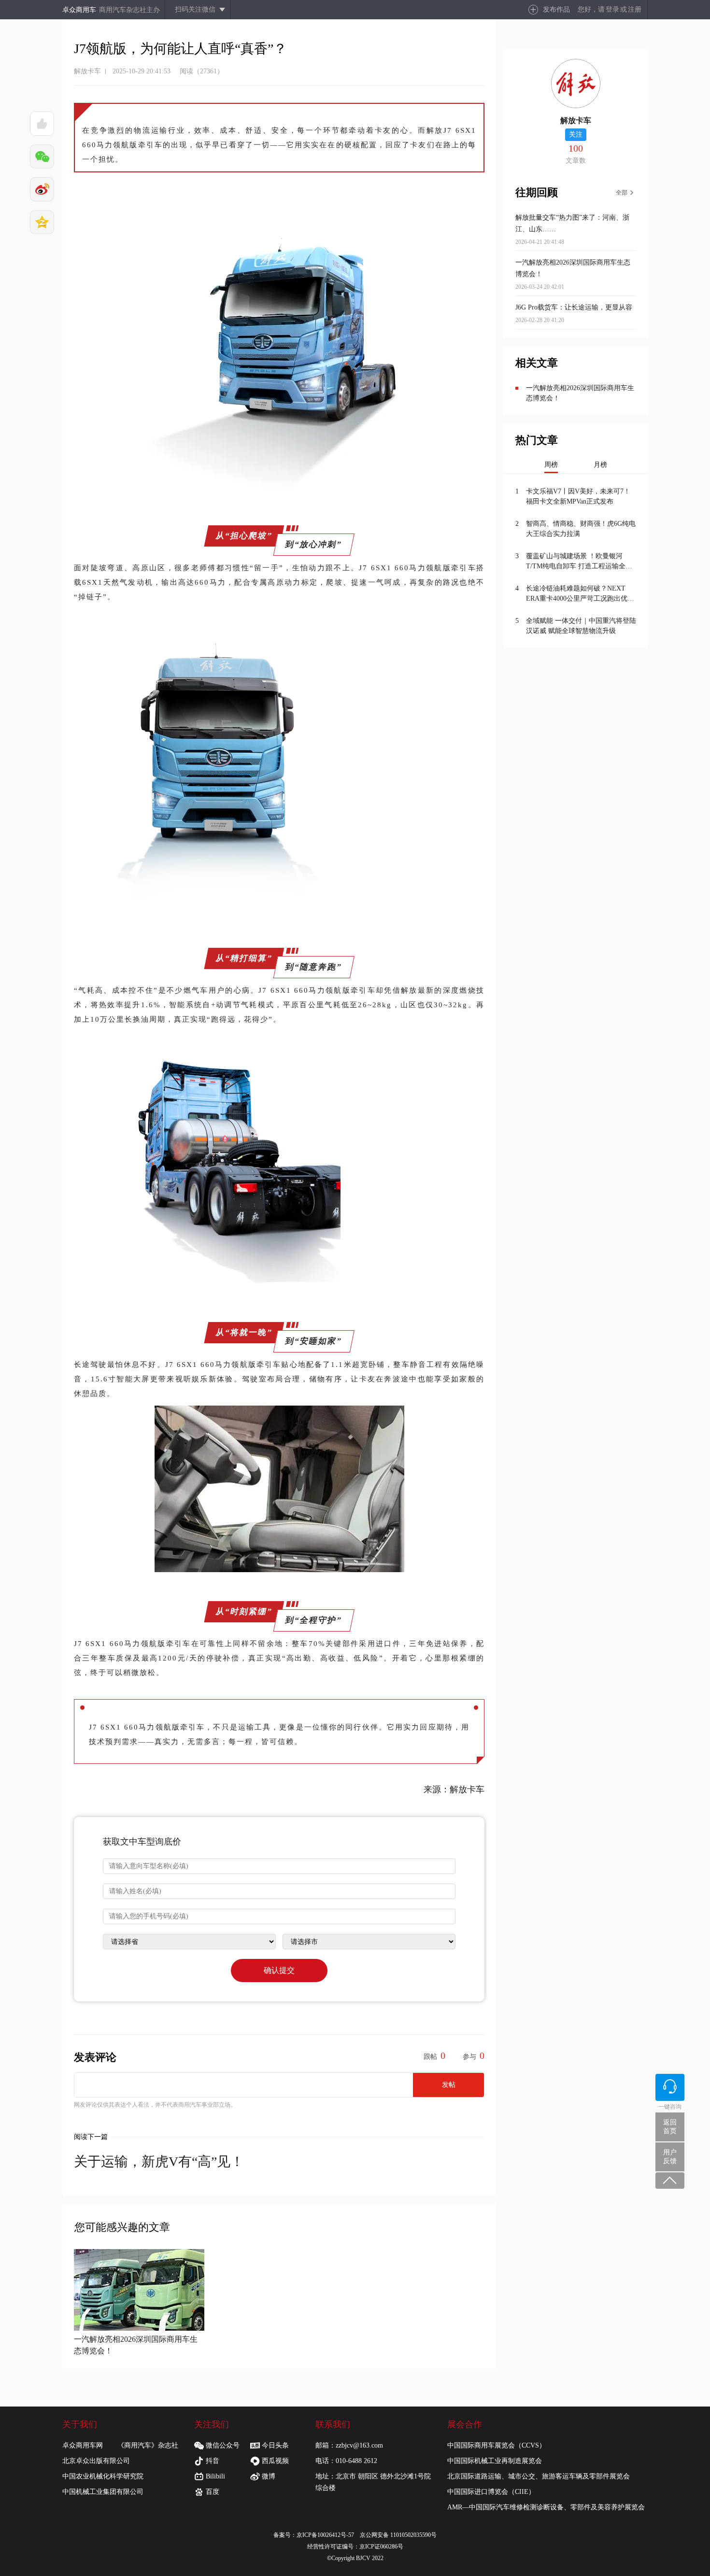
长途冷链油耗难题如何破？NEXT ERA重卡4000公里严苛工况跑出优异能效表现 (580, 594)
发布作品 (556, 9)
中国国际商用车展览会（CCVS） (497, 2445)
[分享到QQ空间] (42, 222)
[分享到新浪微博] (42, 189)
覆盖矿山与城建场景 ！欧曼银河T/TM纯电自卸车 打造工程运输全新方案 (579, 562)
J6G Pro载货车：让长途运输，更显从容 (574, 307)
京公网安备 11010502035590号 (398, 2535)
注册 (635, 9)
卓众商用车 (79, 10)
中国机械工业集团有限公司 (103, 2492)
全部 (622, 193)
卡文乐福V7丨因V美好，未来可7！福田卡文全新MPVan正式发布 (578, 496)
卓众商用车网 (83, 2445)
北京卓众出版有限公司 (96, 2461)
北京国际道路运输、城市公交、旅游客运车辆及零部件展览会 (539, 2476)
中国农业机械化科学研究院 (103, 2476)
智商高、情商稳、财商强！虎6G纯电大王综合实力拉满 (581, 529)
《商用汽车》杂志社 (148, 2445)
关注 (576, 134)
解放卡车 (87, 71)
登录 (612, 9)
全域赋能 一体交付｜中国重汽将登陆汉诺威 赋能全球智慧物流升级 (581, 626)
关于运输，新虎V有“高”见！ (159, 2161)
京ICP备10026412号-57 (328, 2535)
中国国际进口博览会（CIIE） (491, 2492)
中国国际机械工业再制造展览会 (495, 2461)
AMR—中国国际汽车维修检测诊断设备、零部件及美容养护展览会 (546, 2507)
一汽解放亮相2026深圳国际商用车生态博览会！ (580, 393)
